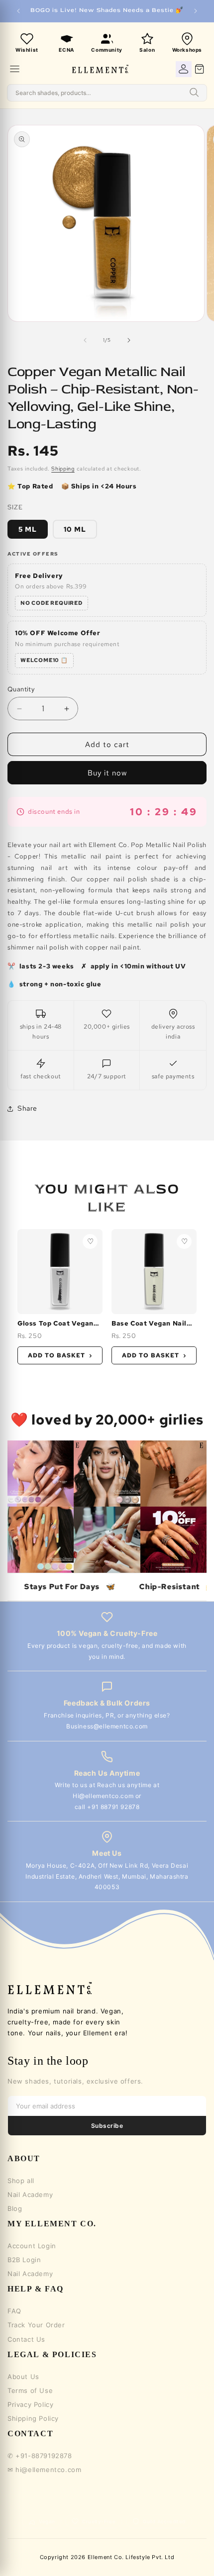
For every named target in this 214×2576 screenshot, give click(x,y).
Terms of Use (30, 2390)
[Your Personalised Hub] (184, 69)
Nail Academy (30, 2194)
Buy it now (107, 773)
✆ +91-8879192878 (40, 2456)
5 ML (28, 529)
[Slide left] (85, 340)
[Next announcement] (196, 11)
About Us (23, 2377)
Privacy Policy (30, 2404)
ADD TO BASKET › (60, 1355)
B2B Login (24, 2260)
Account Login (32, 2246)
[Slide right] (129, 340)
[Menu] (15, 69)
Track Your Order (36, 2325)
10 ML (75, 529)
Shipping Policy (33, 2418)
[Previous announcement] (18, 11)
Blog (15, 2208)
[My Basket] (200, 69)
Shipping (63, 469)
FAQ (14, 2311)
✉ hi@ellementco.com (44, 2470)
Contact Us (26, 2339)
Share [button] (27, 1108)
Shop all (21, 2181)
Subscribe (107, 2126)
